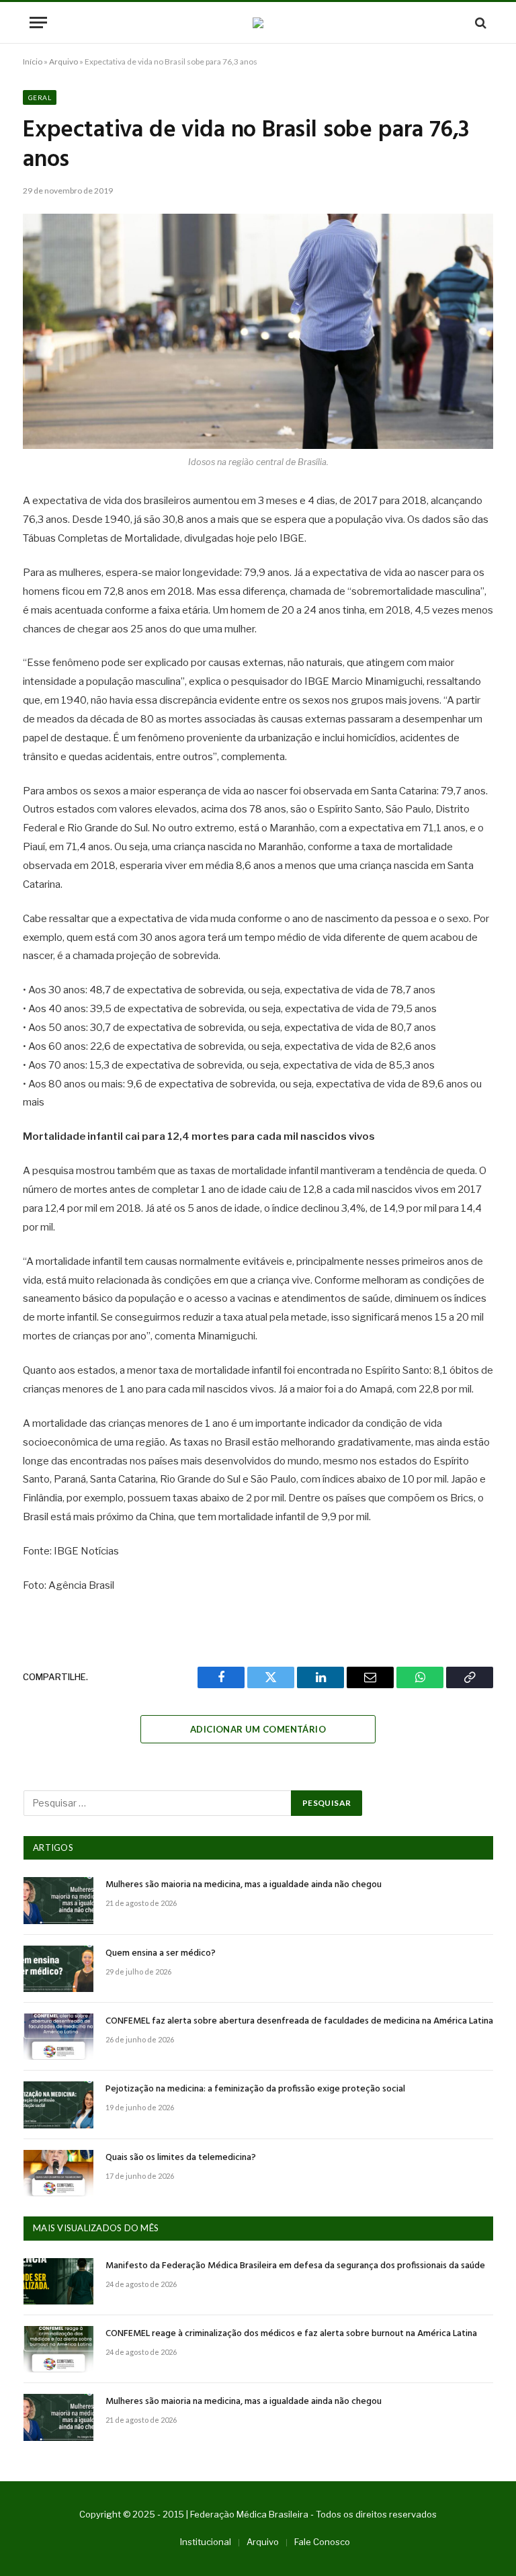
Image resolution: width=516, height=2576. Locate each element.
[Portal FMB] (258, 23)
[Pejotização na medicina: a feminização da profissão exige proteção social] (58, 2105)
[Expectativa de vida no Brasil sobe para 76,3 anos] (258, 331)
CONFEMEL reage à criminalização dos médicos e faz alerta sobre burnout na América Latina (291, 2334)
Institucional (206, 2542)
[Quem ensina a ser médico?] (58, 1969)
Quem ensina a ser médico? (161, 1954)
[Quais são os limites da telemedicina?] (58, 2173)
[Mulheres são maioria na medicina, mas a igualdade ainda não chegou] (58, 1900)
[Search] (479, 23)
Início (33, 61)
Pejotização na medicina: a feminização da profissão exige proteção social (255, 2089)
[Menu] (38, 23)
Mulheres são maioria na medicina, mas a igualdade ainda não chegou (244, 1885)
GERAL (40, 97)
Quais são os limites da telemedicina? (181, 2158)
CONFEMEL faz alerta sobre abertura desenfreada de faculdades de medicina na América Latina (299, 2022)
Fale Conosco (322, 2542)
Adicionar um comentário (258, 1729)
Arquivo (63, 61)
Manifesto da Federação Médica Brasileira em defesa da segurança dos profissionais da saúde (295, 2266)
